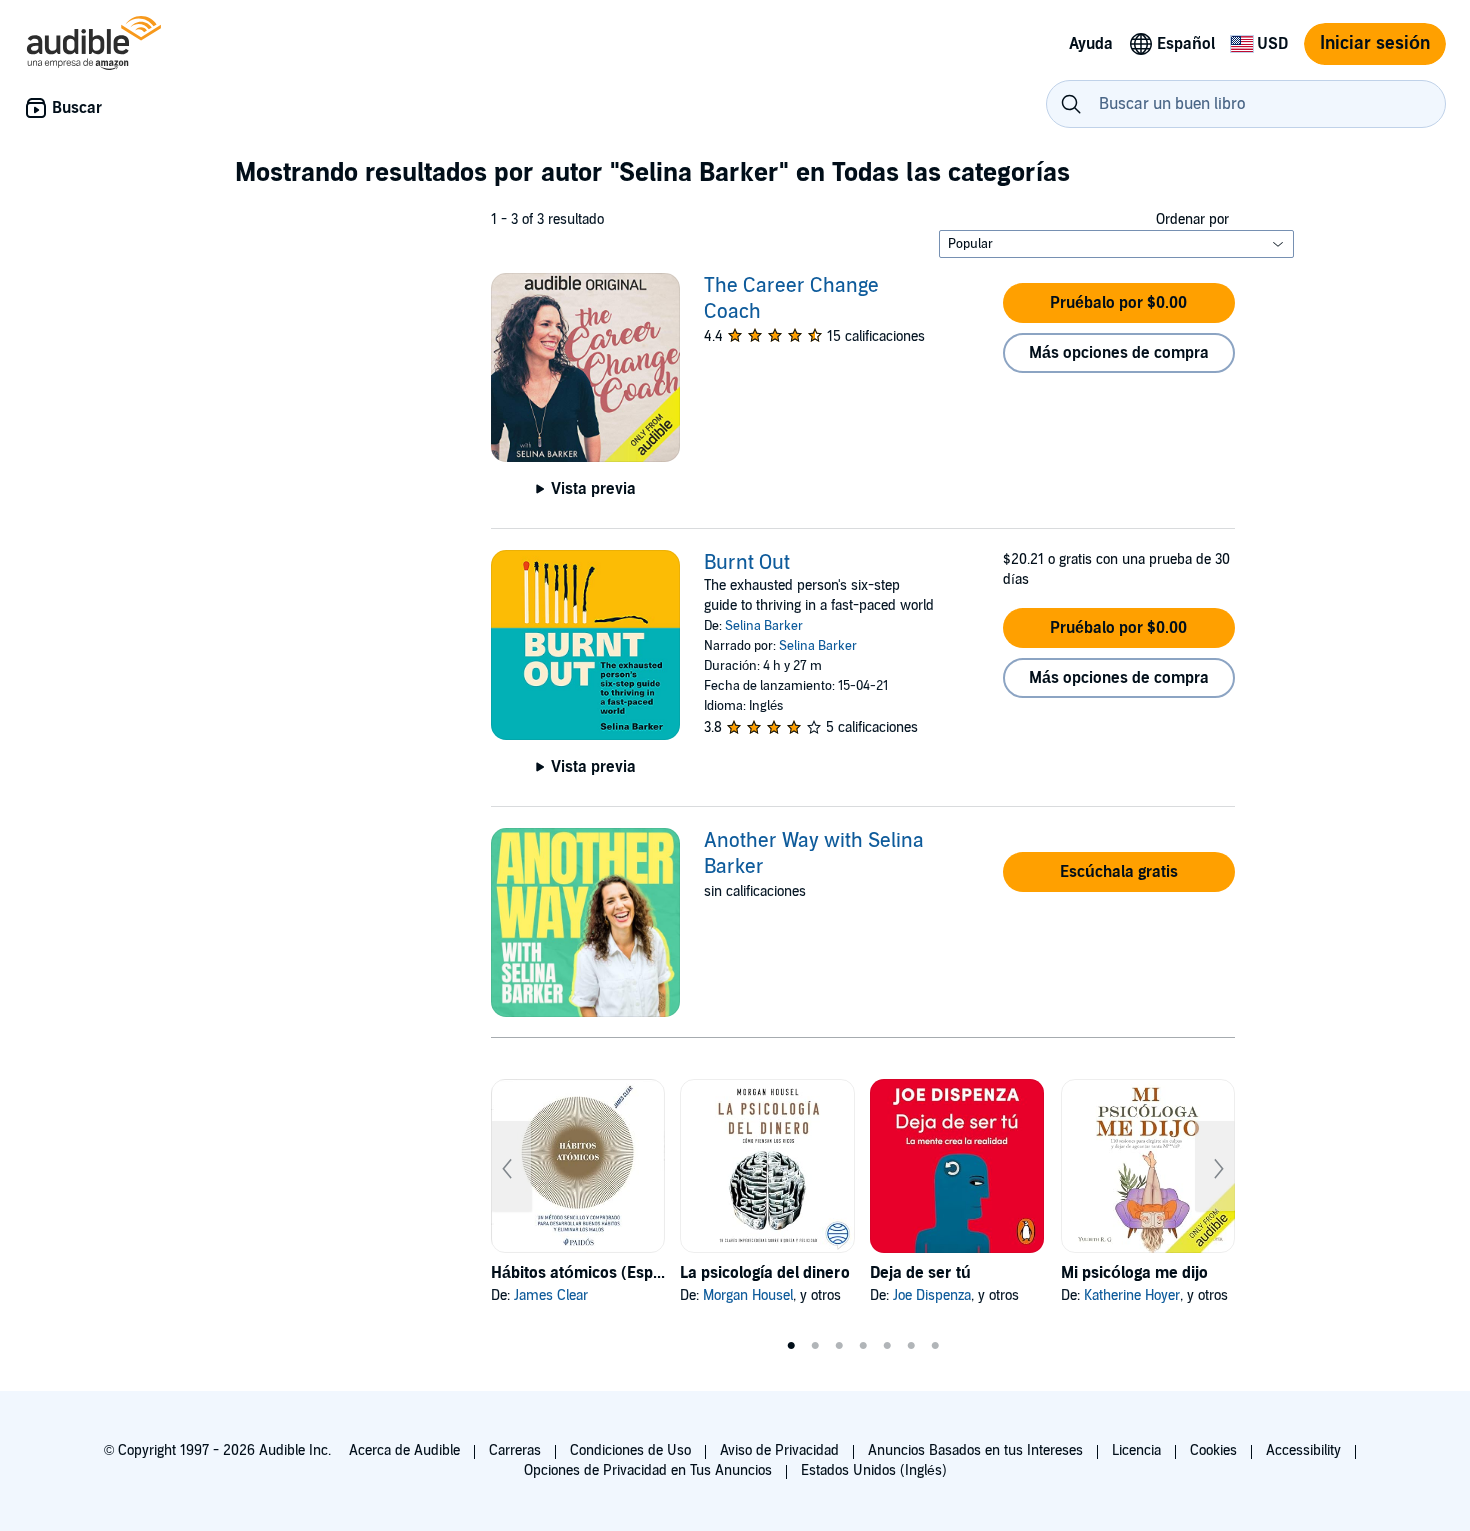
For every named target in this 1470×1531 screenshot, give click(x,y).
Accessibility (1303, 1450)
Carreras (515, 1450)
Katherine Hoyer (1132, 1295)
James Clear (551, 1295)
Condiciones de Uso (630, 1450)
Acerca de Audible (404, 1450)
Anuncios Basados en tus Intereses (975, 1450)
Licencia (1136, 1450)
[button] (1119, 303)
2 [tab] (815, 1346)
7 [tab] (935, 1346)
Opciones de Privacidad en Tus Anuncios (648, 1470)
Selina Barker (764, 626)
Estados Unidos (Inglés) (874, 1470)
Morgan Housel (748, 1295)
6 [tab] (911, 1346)
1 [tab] (791, 1346)
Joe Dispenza (932, 1295)
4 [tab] (863, 1346)
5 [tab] (887, 1346)
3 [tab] (839, 1346)
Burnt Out (747, 563)
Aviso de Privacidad (779, 1450)
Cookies (1213, 1450)
